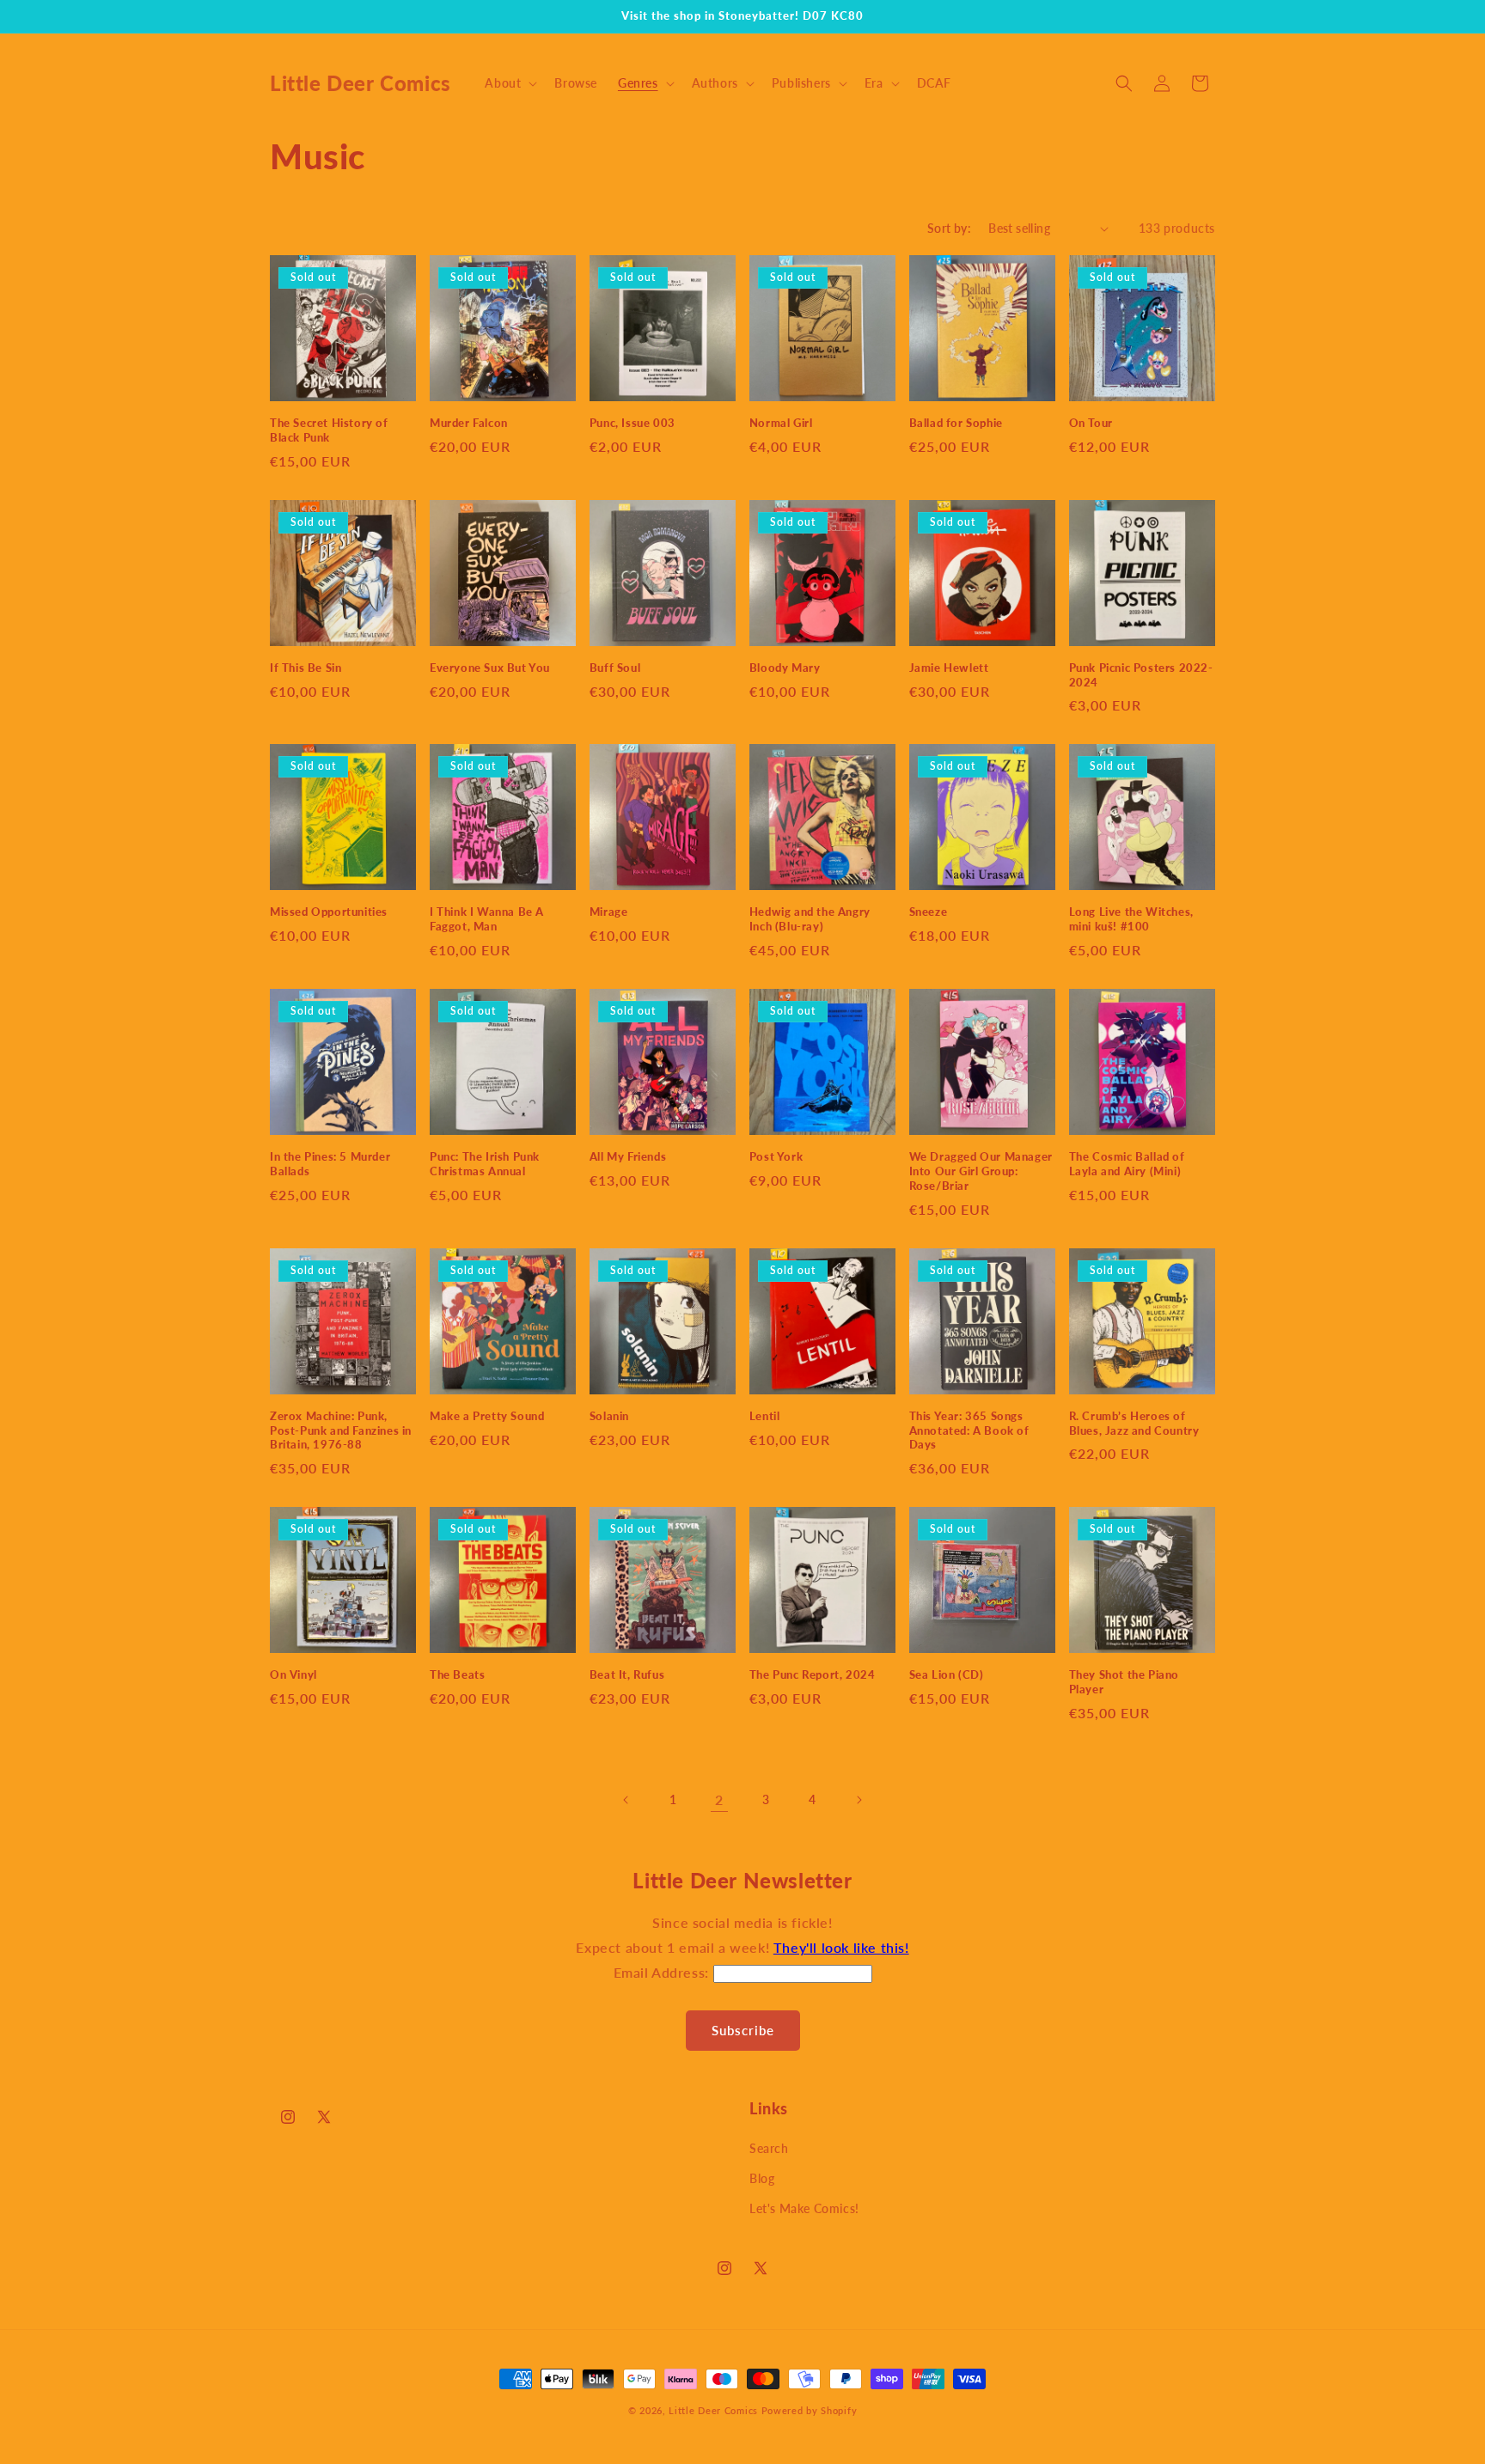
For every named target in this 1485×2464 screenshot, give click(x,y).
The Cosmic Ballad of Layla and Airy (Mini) (1127, 1164)
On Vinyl (293, 1674)
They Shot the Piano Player (1124, 1682)
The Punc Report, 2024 (813, 1674)
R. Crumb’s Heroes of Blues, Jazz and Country (1134, 1423)
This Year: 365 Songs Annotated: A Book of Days (969, 1430)
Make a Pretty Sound (487, 1416)
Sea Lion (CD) (947, 1674)
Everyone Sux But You (490, 668)
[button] (509, 83)
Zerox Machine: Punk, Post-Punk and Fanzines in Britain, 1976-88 (341, 1430)
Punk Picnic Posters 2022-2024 (1141, 675)
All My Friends (628, 1156)
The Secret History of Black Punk (329, 430)
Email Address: (663, 1972)
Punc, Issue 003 (632, 423)
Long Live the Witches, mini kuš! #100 (1131, 919)
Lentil (765, 1416)
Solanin (609, 1416)
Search (769, 2148)
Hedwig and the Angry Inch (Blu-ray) (810, 919)
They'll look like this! (841, 1947)
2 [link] (719, 1799)
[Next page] (859, 1800)
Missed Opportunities (329, 912)
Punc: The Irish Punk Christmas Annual (485, 1164)
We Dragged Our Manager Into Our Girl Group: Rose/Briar (981, 1171)
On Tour (1091, 423)
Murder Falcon (469, 423)
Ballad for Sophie (956, 423)
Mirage (609, 912)
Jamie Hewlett (949, 668)
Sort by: (949, 228)
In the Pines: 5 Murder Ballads (330, 1164)
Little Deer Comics (713, 2410)
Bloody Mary (785, 668)
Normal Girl (781, 423)
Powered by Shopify (810, 2410)
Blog (762, 2178)
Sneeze (929, 912)
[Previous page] (626, 1800)
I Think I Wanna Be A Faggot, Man (487, 919)
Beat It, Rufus (627, 1674)
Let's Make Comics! (804, 2208)
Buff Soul (615, 668)
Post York (776, 1156)
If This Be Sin (306, 668)
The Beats (457, 1674)
